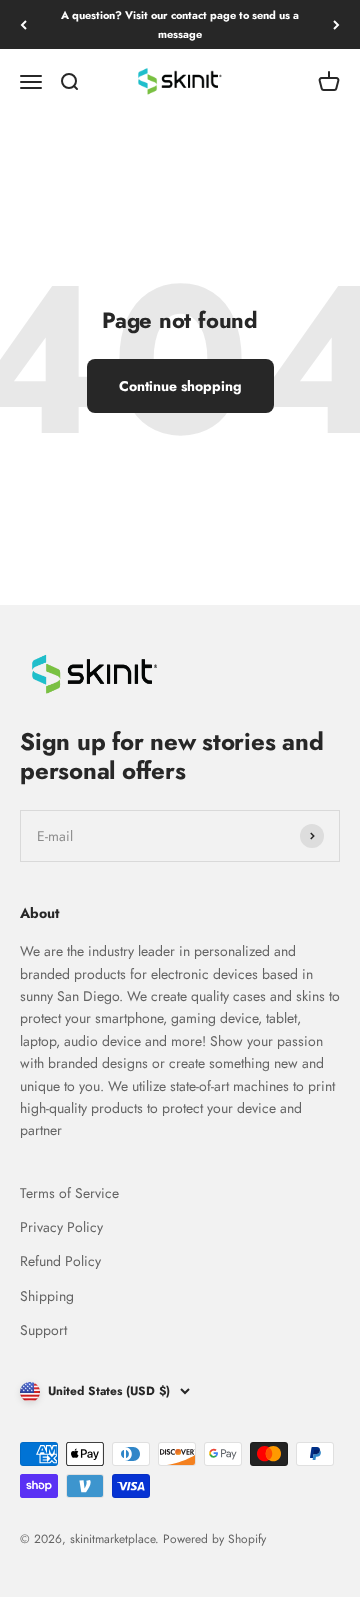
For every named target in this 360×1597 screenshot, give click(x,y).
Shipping (47, 1296)
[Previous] (23, 24)
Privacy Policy (61, 1227)
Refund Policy (60, 1261)
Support (43, 1330)
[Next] (336, 24)
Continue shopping (180, 386)
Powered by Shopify (214, 1539)
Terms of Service (69, 1193)
